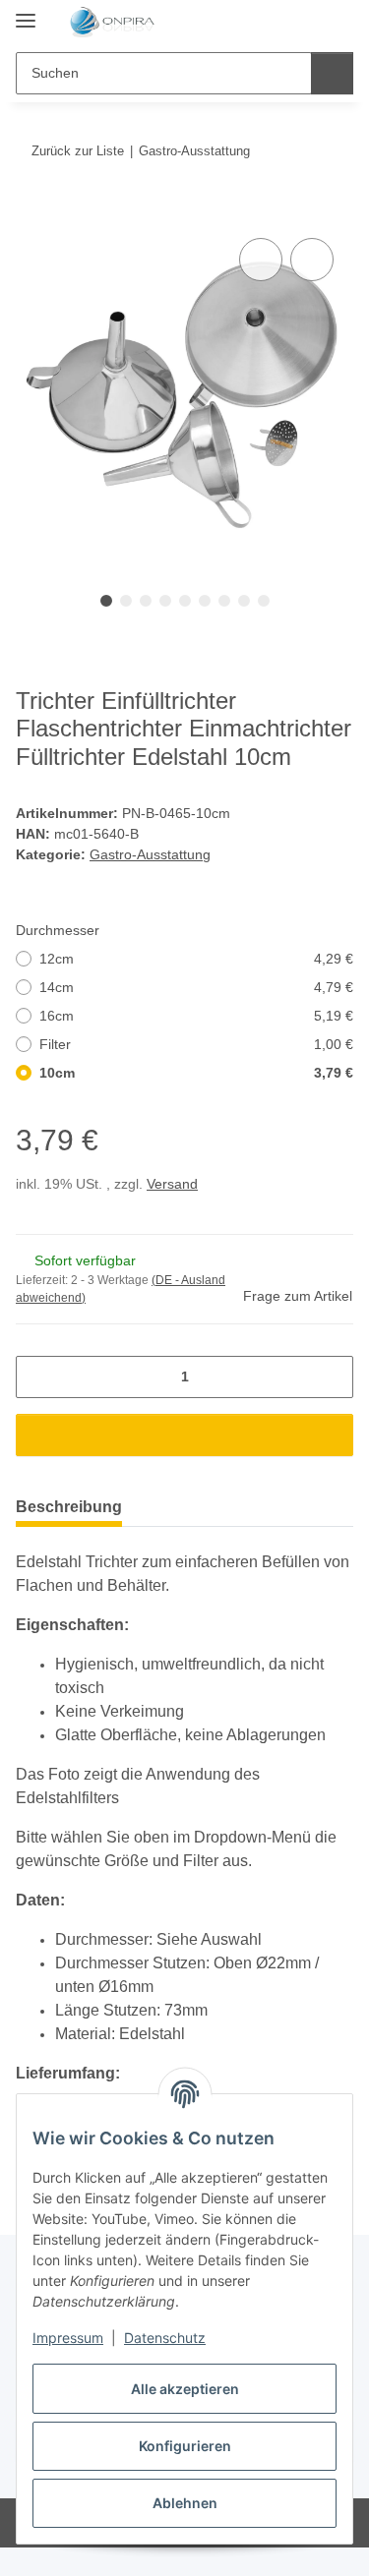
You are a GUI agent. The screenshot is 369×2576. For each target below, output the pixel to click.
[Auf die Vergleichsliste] (261, 260)
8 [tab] (244, 601)
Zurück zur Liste (78, 151)
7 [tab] (224, 601)
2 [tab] (126, 601)
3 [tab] (146, 601)
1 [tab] (106, 601)
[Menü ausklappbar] (26, 12)
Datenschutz (165, 2338)
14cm (196, 987)
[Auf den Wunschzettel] (312, 260)
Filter (196, 1044)
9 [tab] (264, 601)
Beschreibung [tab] (69, 1507)
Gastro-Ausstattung (150, 854)
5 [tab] (185, 601)
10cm (196, 1073)
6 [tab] (205, 601)
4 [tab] (165, 601)
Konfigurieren (185, 2446)
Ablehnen (185, 2503)
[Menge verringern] (38, 1377)
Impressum (68, 2338)
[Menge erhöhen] (331, 1377)
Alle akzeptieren (185, 2389)
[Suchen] (332, 73)
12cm (196, 959)
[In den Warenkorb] (31, 211)
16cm (196, 1016)
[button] (276, 22)
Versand (172, 1184)
